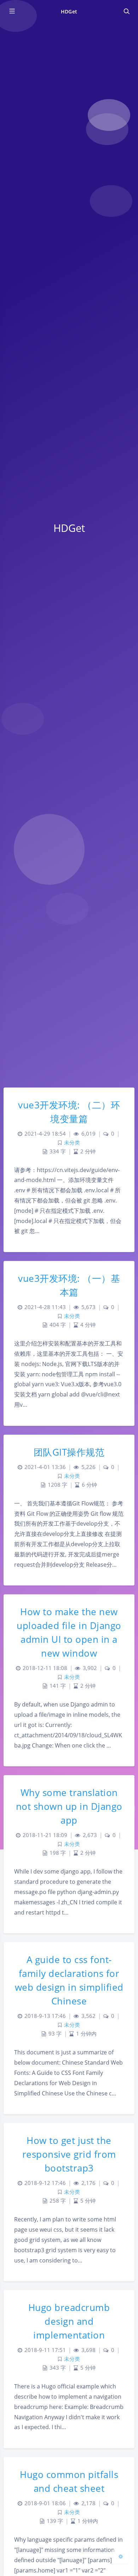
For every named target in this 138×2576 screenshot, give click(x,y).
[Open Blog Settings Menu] (121, 2556)
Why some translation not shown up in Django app (69, 1806)
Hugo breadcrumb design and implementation (69, 2321)
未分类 (72, 1143)
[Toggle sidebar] (12, 11)
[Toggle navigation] (126, 11)
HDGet (69, 12)
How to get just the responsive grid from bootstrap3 (69, 2154)
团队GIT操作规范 (69, 1452)
